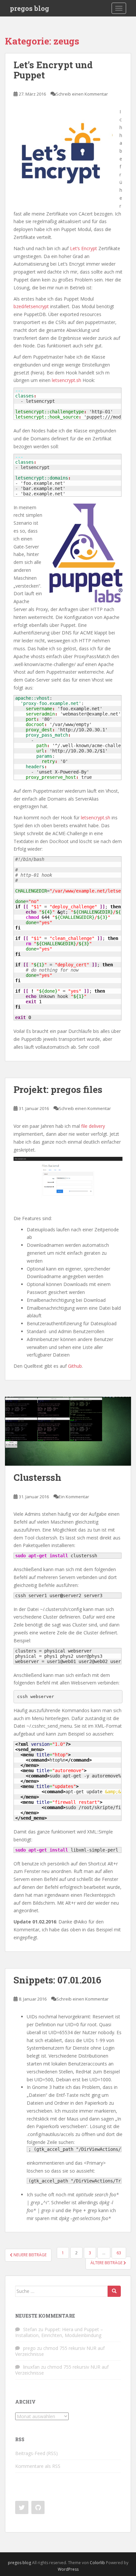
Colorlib (97, 2563)
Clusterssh (37, 1477)
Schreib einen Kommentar (82, 94)
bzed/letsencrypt (31, 306)
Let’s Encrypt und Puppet (53, 70)
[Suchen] (114, 2291)
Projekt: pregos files (58, 1089)
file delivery (93, 1126)
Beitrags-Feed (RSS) (36, 2453)
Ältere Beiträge (107, 2263)
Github (75, 1366)
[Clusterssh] (68, 1431)
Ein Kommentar (74, 1497)
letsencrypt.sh (67, 380)
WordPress (68, 2569)
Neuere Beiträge (30, 2255)
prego (29, 2348)
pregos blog (30, 8)
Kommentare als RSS (38, 2466)
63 (119, 2253)
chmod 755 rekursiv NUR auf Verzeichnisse (60, 2351)
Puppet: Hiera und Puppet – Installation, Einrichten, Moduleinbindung (59, 2332)
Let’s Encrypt (83, 248)
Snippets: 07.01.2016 (57, 1980)
